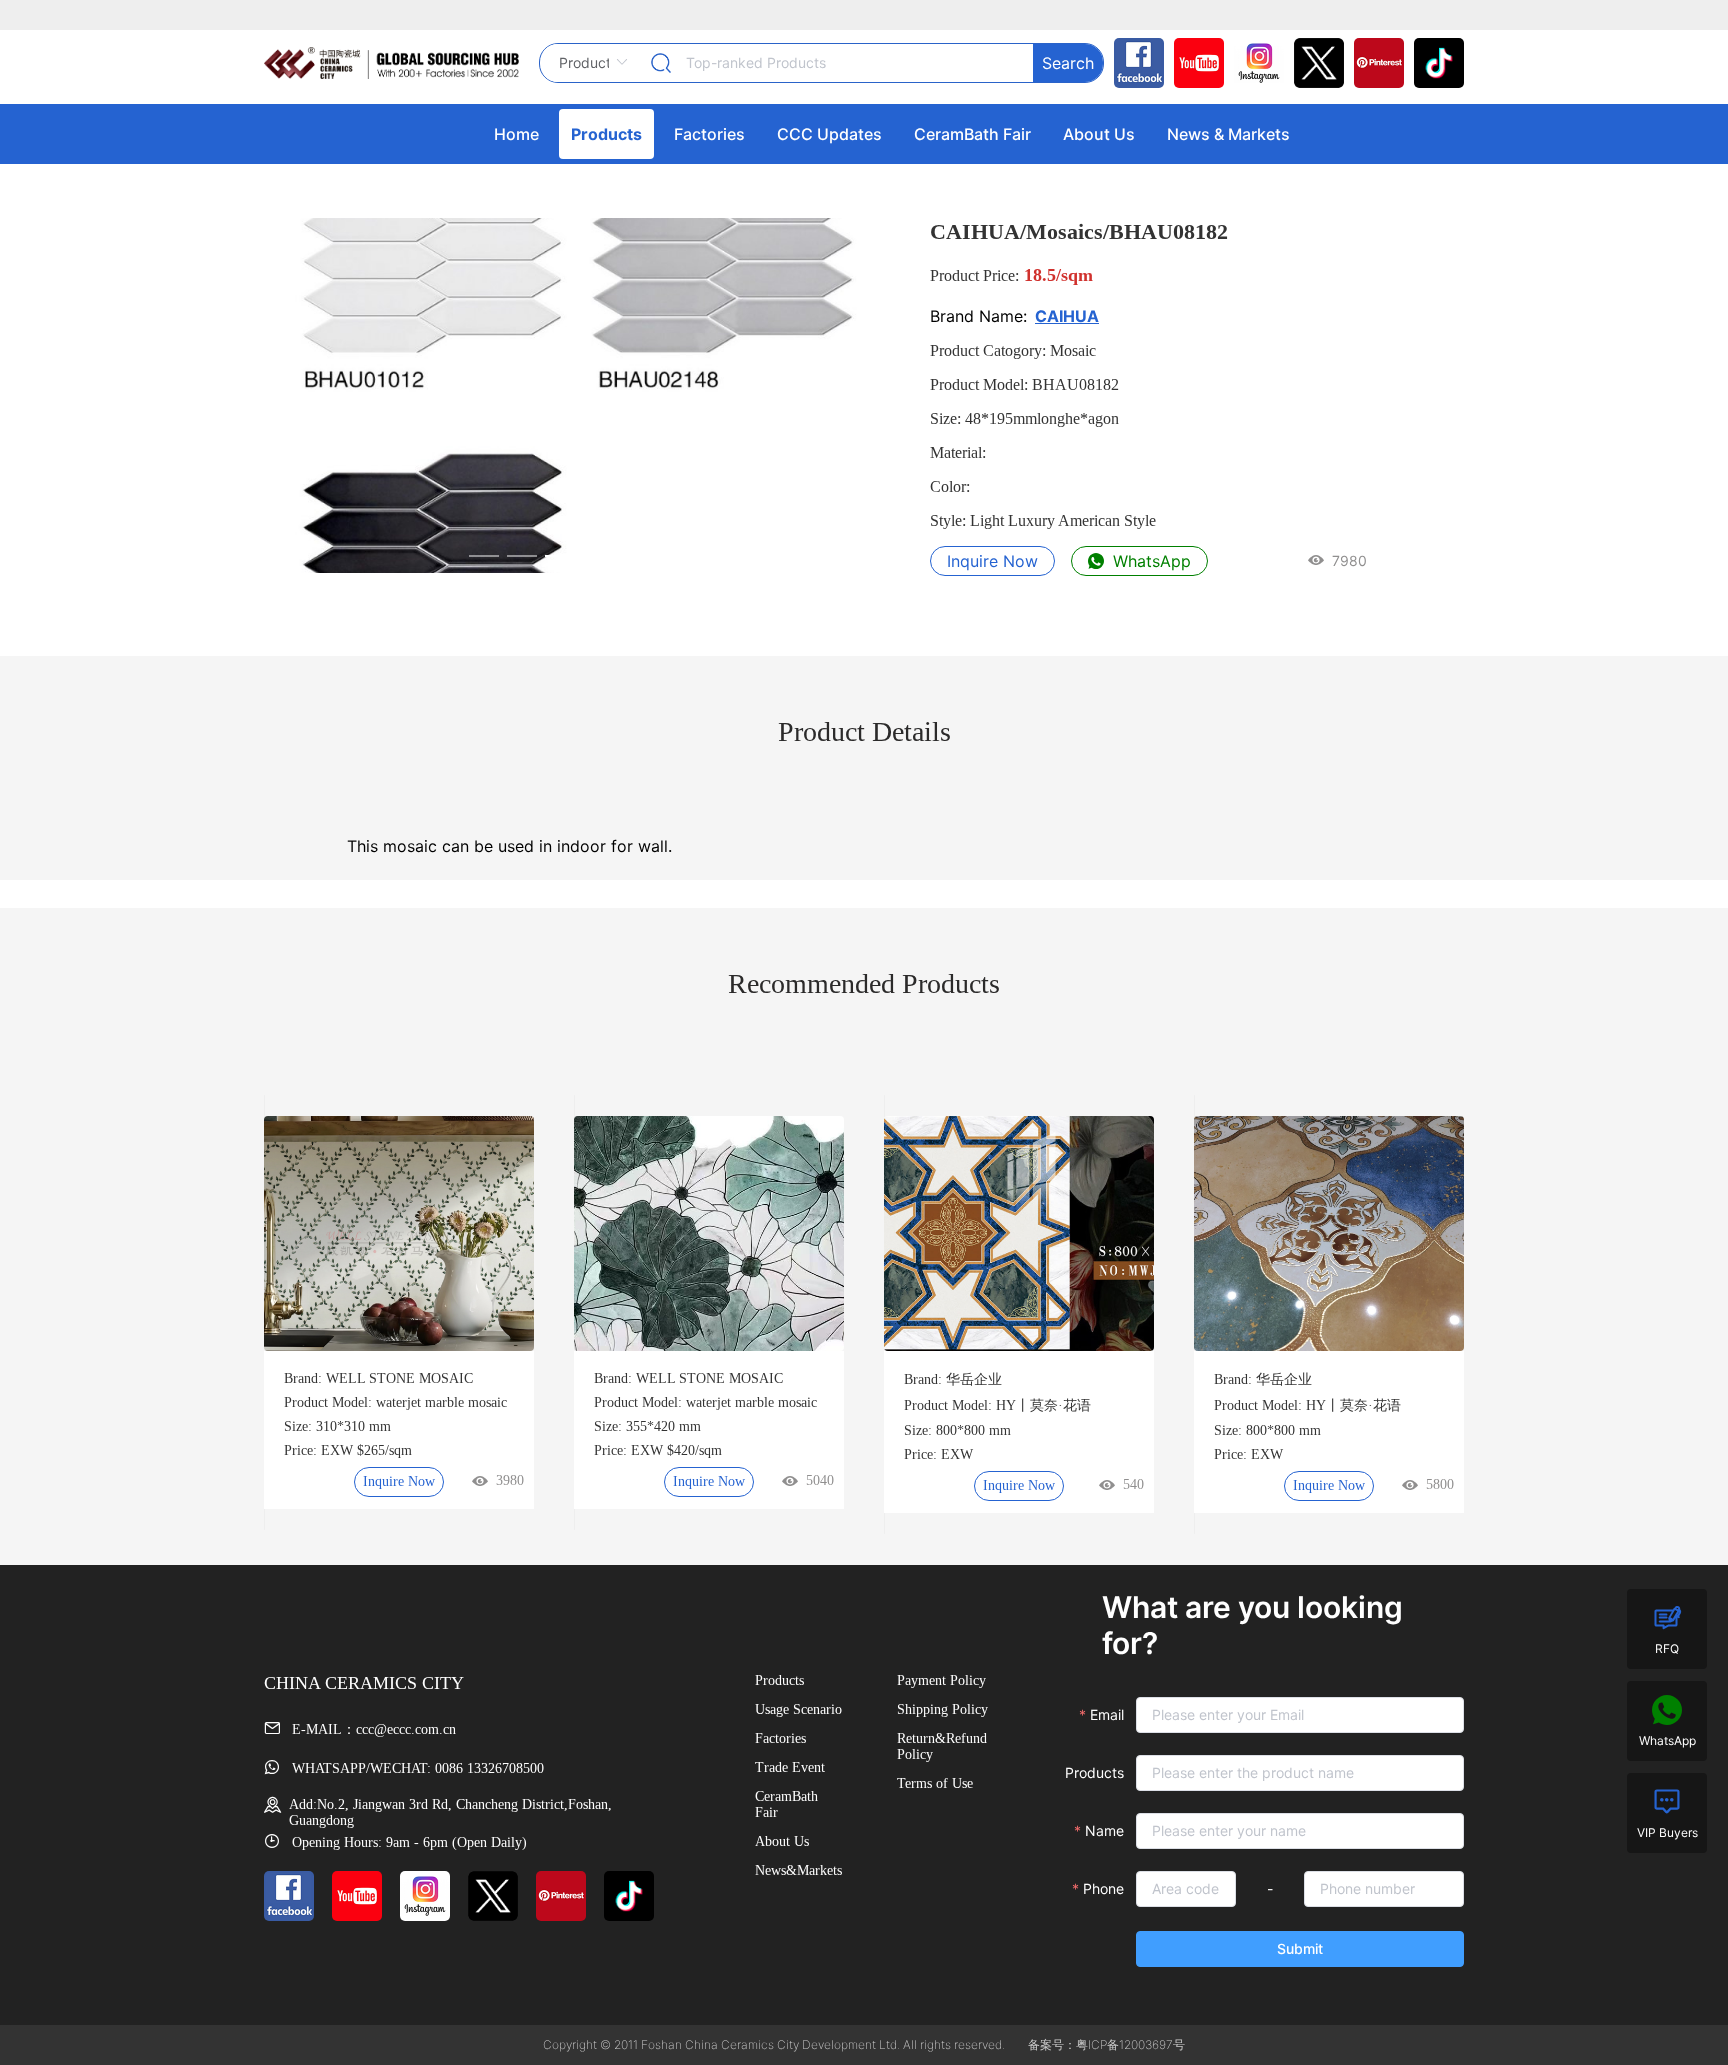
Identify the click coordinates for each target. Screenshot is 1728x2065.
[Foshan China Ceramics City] (1434, 63)
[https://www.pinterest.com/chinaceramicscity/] (1374, 63)
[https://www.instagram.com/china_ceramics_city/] (1254, 63)
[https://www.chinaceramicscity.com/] (391, 63)
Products (1094, 1772)
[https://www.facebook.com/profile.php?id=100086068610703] (1134, 63)
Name (1104, 1830)
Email (1107, 1714)
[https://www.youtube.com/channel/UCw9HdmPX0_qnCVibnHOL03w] (1194, 63)
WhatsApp (1149, 561)
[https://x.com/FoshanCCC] (1314, 63)
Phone (1103, 1888)
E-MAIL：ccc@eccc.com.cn (372, 1729)
